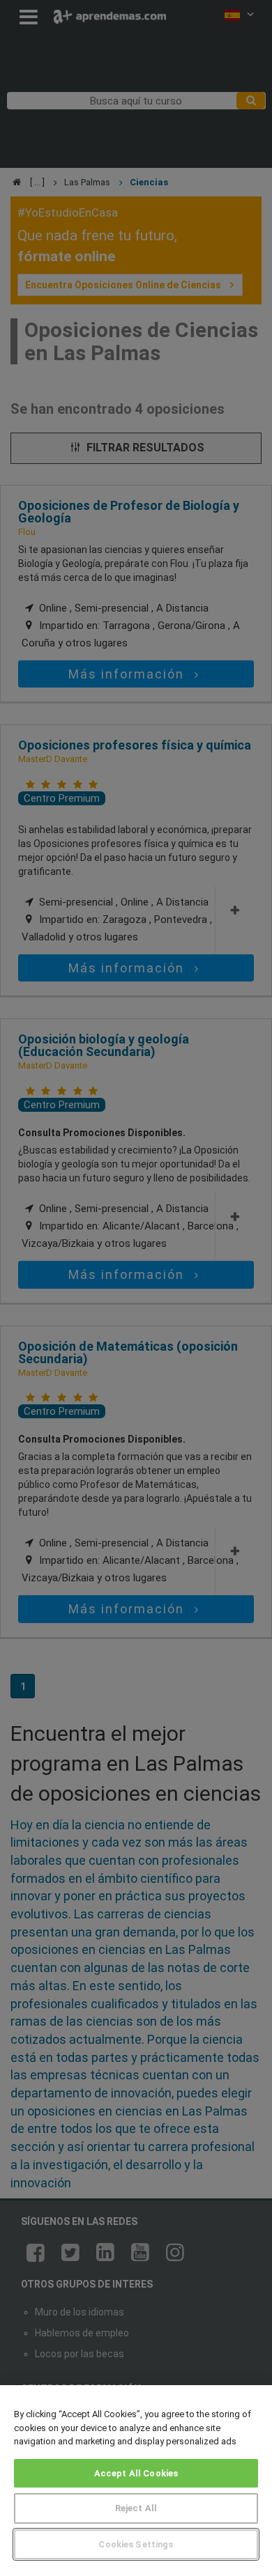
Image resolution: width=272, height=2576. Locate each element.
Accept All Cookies (136, 2473)
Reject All (136, 2508)
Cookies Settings (136, 2544)
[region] (136, 2481)
